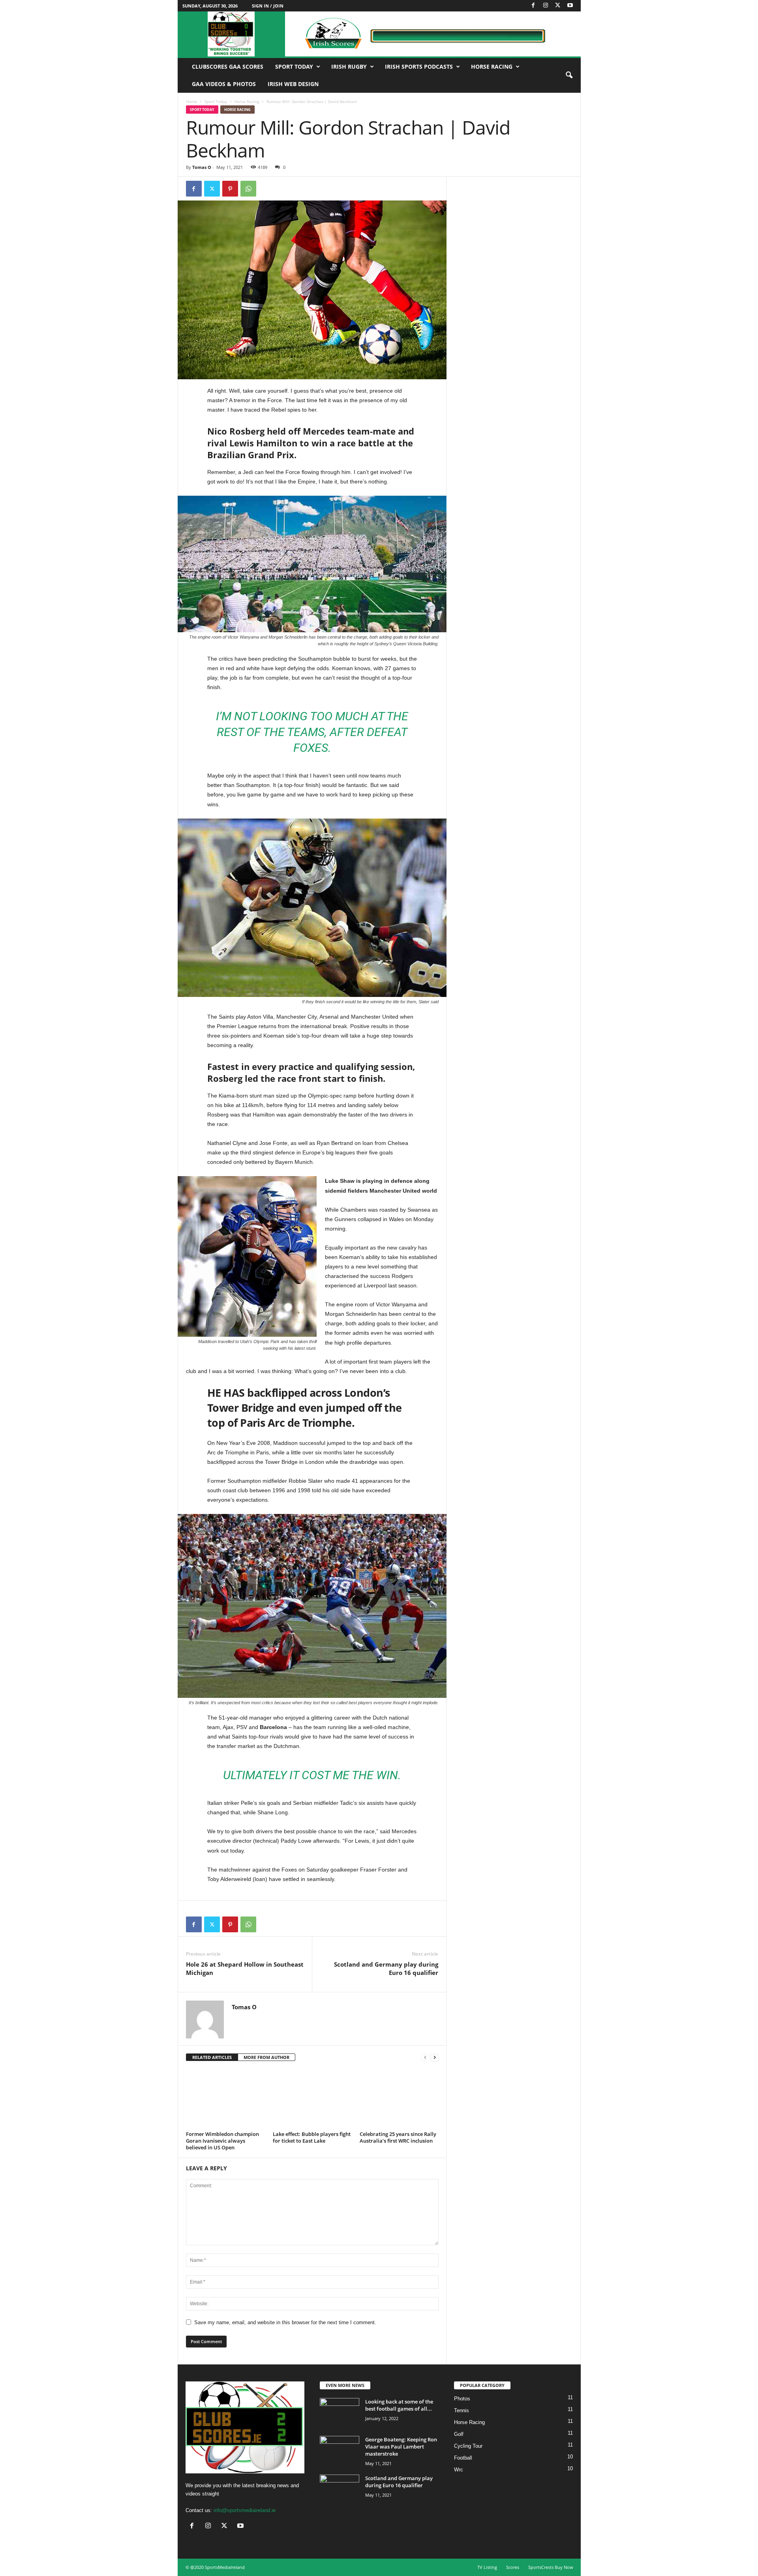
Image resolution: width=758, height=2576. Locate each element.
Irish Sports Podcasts (419, 67)
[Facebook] (533, 6)
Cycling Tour (468, 2446)
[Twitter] (558, 6)
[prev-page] (425, 2058)
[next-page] (435, 2058)
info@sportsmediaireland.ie (245, 2510)
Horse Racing (247, 101)
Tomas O (202, 167)
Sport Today (294, 67)
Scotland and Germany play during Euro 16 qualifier (386, 1968)
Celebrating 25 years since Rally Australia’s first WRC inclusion (398, 2137)
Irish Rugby (349, 67)
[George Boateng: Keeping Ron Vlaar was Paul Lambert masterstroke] (340, 2451)
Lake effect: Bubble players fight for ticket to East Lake (312, 2137)
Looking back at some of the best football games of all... (399, 2405)
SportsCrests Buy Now (551, 2567)
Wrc (459, 2470)
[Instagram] (546, 6)
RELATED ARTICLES (212, 2057)
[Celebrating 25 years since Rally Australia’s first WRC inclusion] (399, 2099)
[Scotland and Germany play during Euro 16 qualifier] (340, 2489)
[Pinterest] (230, 189)
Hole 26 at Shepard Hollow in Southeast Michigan (245, 1968)
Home (191, 101)
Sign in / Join (268, 6)
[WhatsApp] (248, 189)
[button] (569, 75)
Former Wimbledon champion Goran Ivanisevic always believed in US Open (222, 2141)
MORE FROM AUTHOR (266, 2057)
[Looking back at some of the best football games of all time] (340, 2413)
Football (463, 2458)
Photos (462, 2399)
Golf (459, 2434)
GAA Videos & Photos (224, 84)
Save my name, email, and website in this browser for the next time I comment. (285, 2322)
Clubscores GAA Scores (228, 67)
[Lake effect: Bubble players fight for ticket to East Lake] (312, 2099)
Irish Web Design (293, 84)
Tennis (462, 2410)
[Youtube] (570, 6)
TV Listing (487, 2567)
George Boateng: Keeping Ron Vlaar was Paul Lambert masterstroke (401, 2447)
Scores (513, 2567)
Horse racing (492, 67)
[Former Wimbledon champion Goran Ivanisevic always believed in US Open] (225, 2099)
